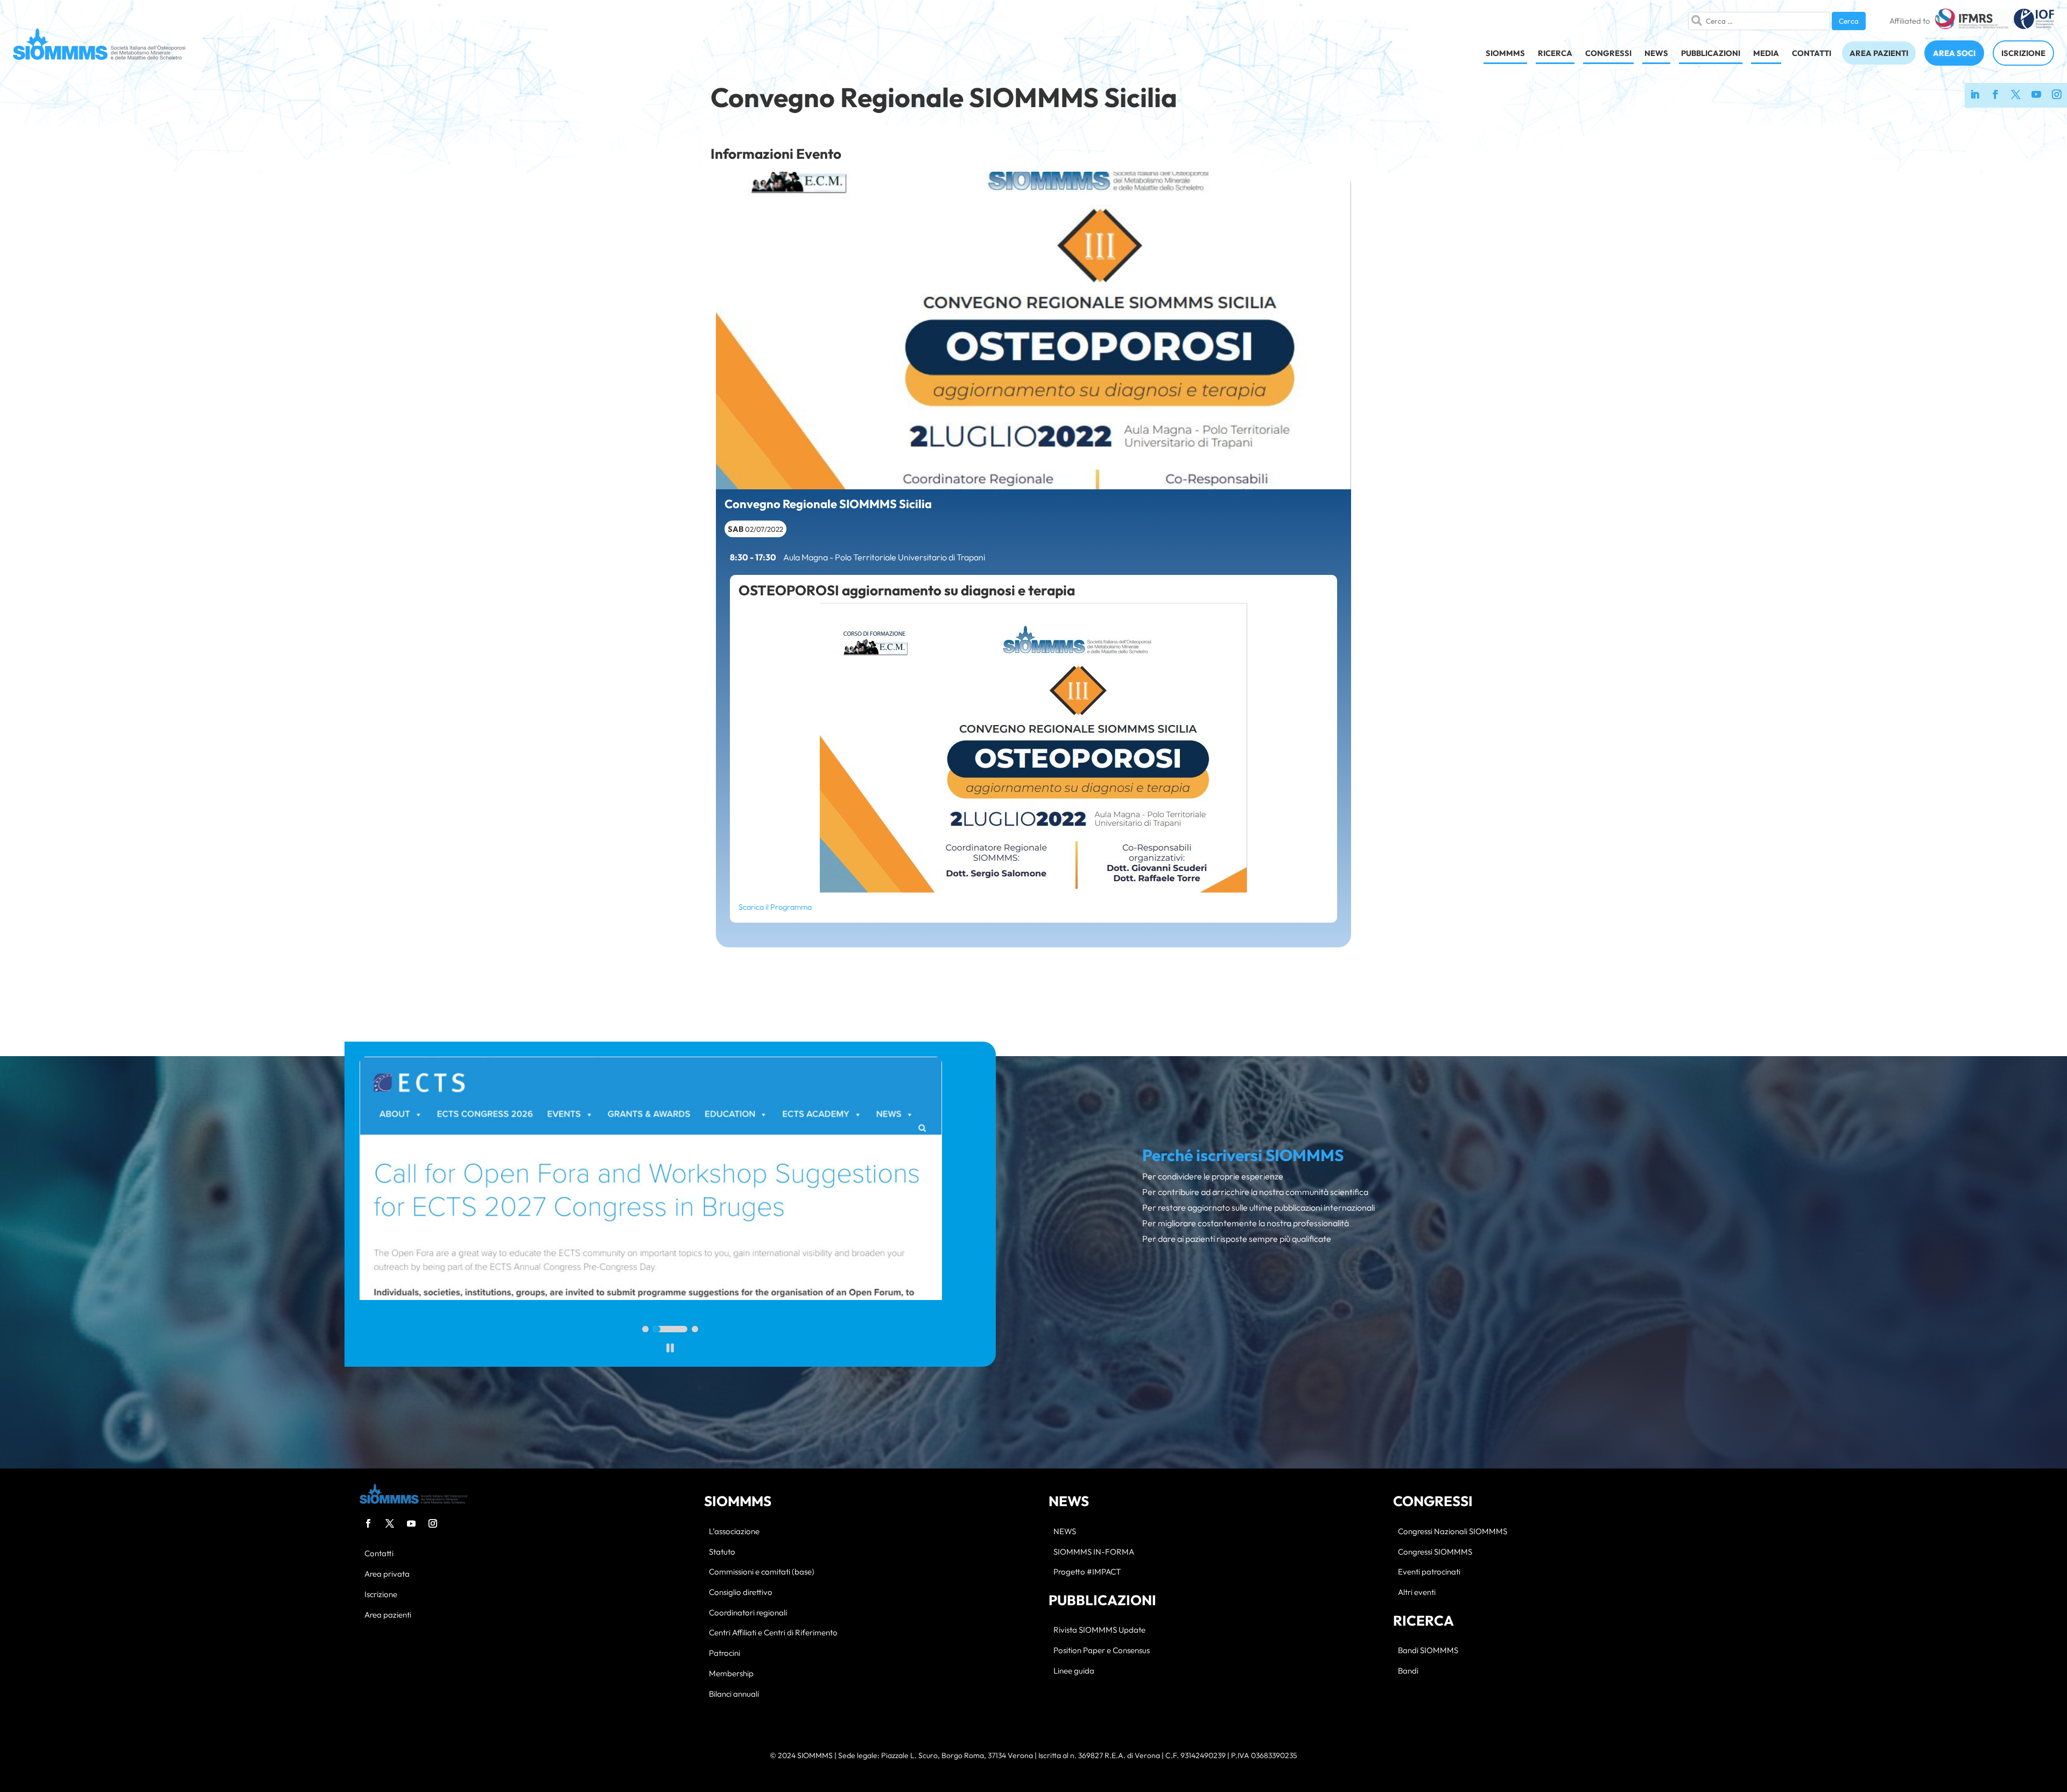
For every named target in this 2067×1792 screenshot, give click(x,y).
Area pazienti (388, 1615)
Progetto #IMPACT (1087, 1572)
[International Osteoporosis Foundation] (2034, 21)
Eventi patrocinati (1429, 1572)
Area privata (387, 1574)
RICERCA (1555, 53)
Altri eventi (1417, 1593)
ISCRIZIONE (2023, 53)
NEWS (1656, 53)
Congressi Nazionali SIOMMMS (1453, 1532)
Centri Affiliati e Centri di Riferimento (773, 1633)
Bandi (1408, 1671)
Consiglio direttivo (741, 1593)
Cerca (1849, 21)
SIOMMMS (1505, 53)
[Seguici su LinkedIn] (1975, 95)
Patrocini (725, 1653)
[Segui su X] (390, 1523)
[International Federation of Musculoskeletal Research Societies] (1971, 21)
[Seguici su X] (2016, 95)
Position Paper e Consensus (1102, 1651)
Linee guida (1074, 1671)
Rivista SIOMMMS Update (1099, 1630)
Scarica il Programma (775, 907)
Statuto (722, 1552)
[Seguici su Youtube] (2036, 95)
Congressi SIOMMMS (1435, 1552)
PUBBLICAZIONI (1711, 53)
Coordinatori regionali (748, 1613)
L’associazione (734, 1532)
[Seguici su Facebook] (1995, 95)
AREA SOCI (1954, 53)
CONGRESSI (1608, 53)
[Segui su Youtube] (411, 1523)
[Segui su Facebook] (368, 1523)
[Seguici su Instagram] (2057, 95)
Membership (731, 1674)
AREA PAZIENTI (1879, 53)
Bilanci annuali (734, 1694)
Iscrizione (381, 1595)
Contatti (379, 1554)
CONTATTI (1812, 53)
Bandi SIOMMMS (1428, 1651)
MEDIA (1766, 53)
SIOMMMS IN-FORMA (1094, 1552)
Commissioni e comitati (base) (762, 1572)
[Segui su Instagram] (433, 1523)
